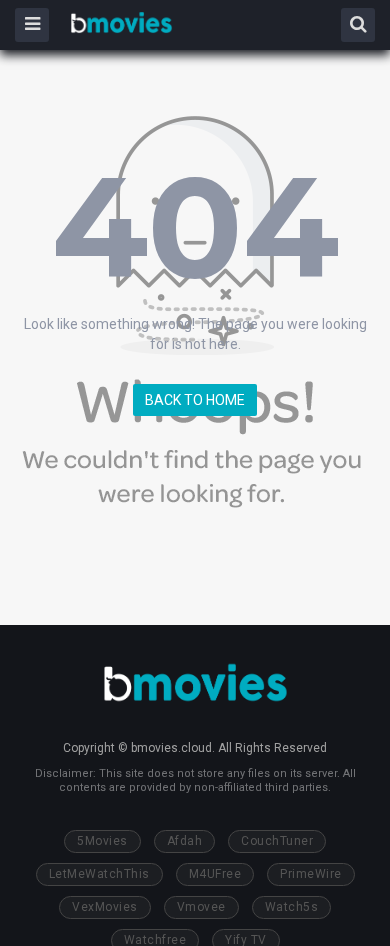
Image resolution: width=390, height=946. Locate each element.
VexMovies (105, 907)
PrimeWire (311, 874)
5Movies (102, 841)
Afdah (185, 841)
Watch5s (292, 907)
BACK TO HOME (195, 400)
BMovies (121, 23)
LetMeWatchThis (99, 874)
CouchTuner (277, 841)
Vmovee (201, 907)
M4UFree (215, 874)
